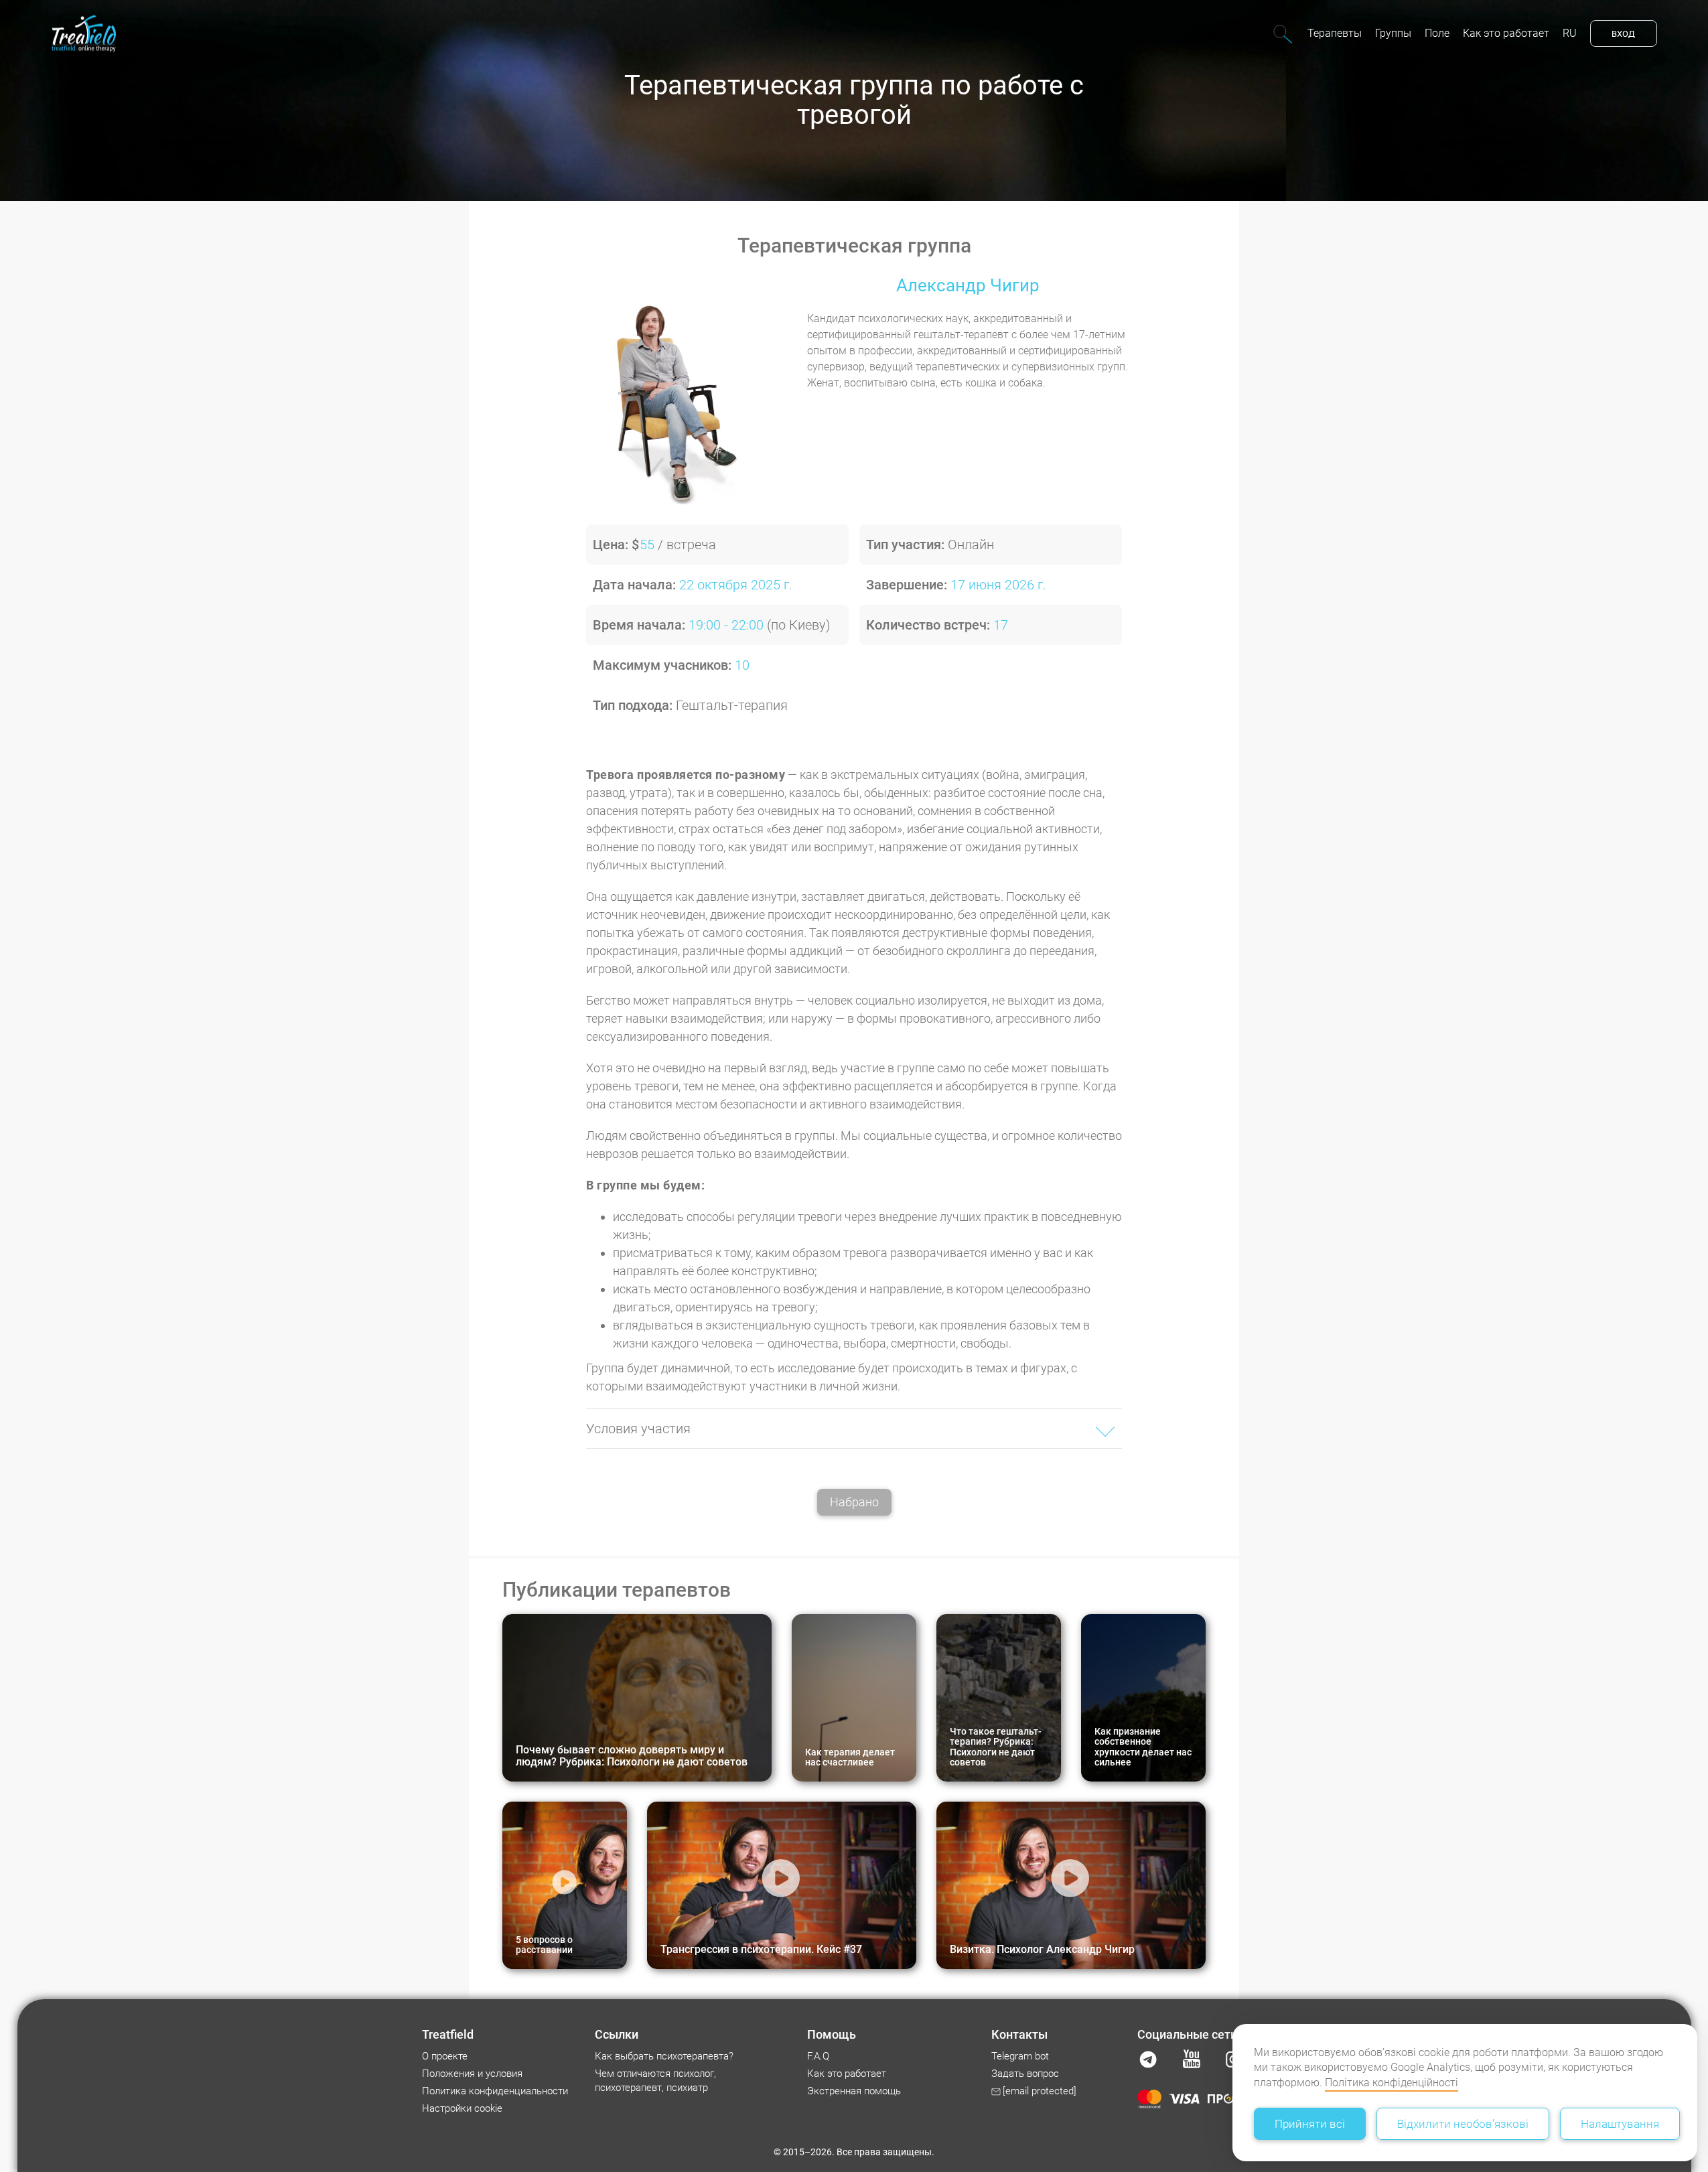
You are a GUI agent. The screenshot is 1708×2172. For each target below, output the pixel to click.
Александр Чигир (968, 285)
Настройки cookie (462, 2108)
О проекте (445, 2056)
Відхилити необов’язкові (1463, 2124)
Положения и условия (472, 2074)
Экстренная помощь (854, 2091)
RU (1570, 33)
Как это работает (1506, 33)
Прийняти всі (1310, 2124)
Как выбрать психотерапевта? (664, 2056)
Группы (1393, 33)
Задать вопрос (1025, 2074)
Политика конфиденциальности (495, 2091)
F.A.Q (818, 2056)
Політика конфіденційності (1392, 2083)
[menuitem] (1335, 33)
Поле (1437, 33)
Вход (1623, 34)
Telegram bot (1020, 2056)
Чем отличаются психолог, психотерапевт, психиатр (655, 2081)
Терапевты (1335, 33)
